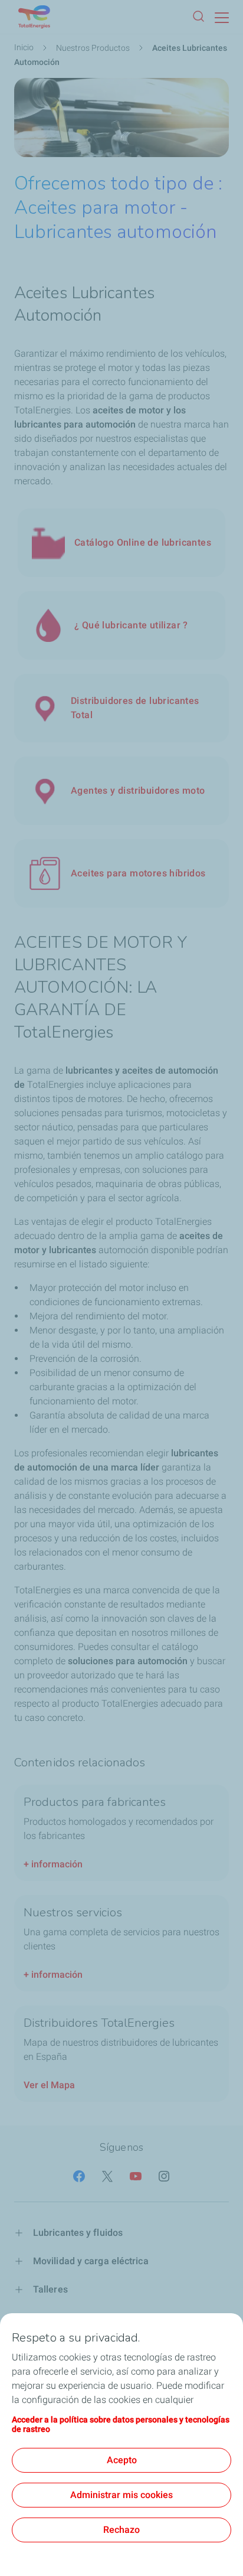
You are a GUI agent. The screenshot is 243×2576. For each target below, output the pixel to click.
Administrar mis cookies (121, 2495)
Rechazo (121, 2530)
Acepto (122, 2460)
